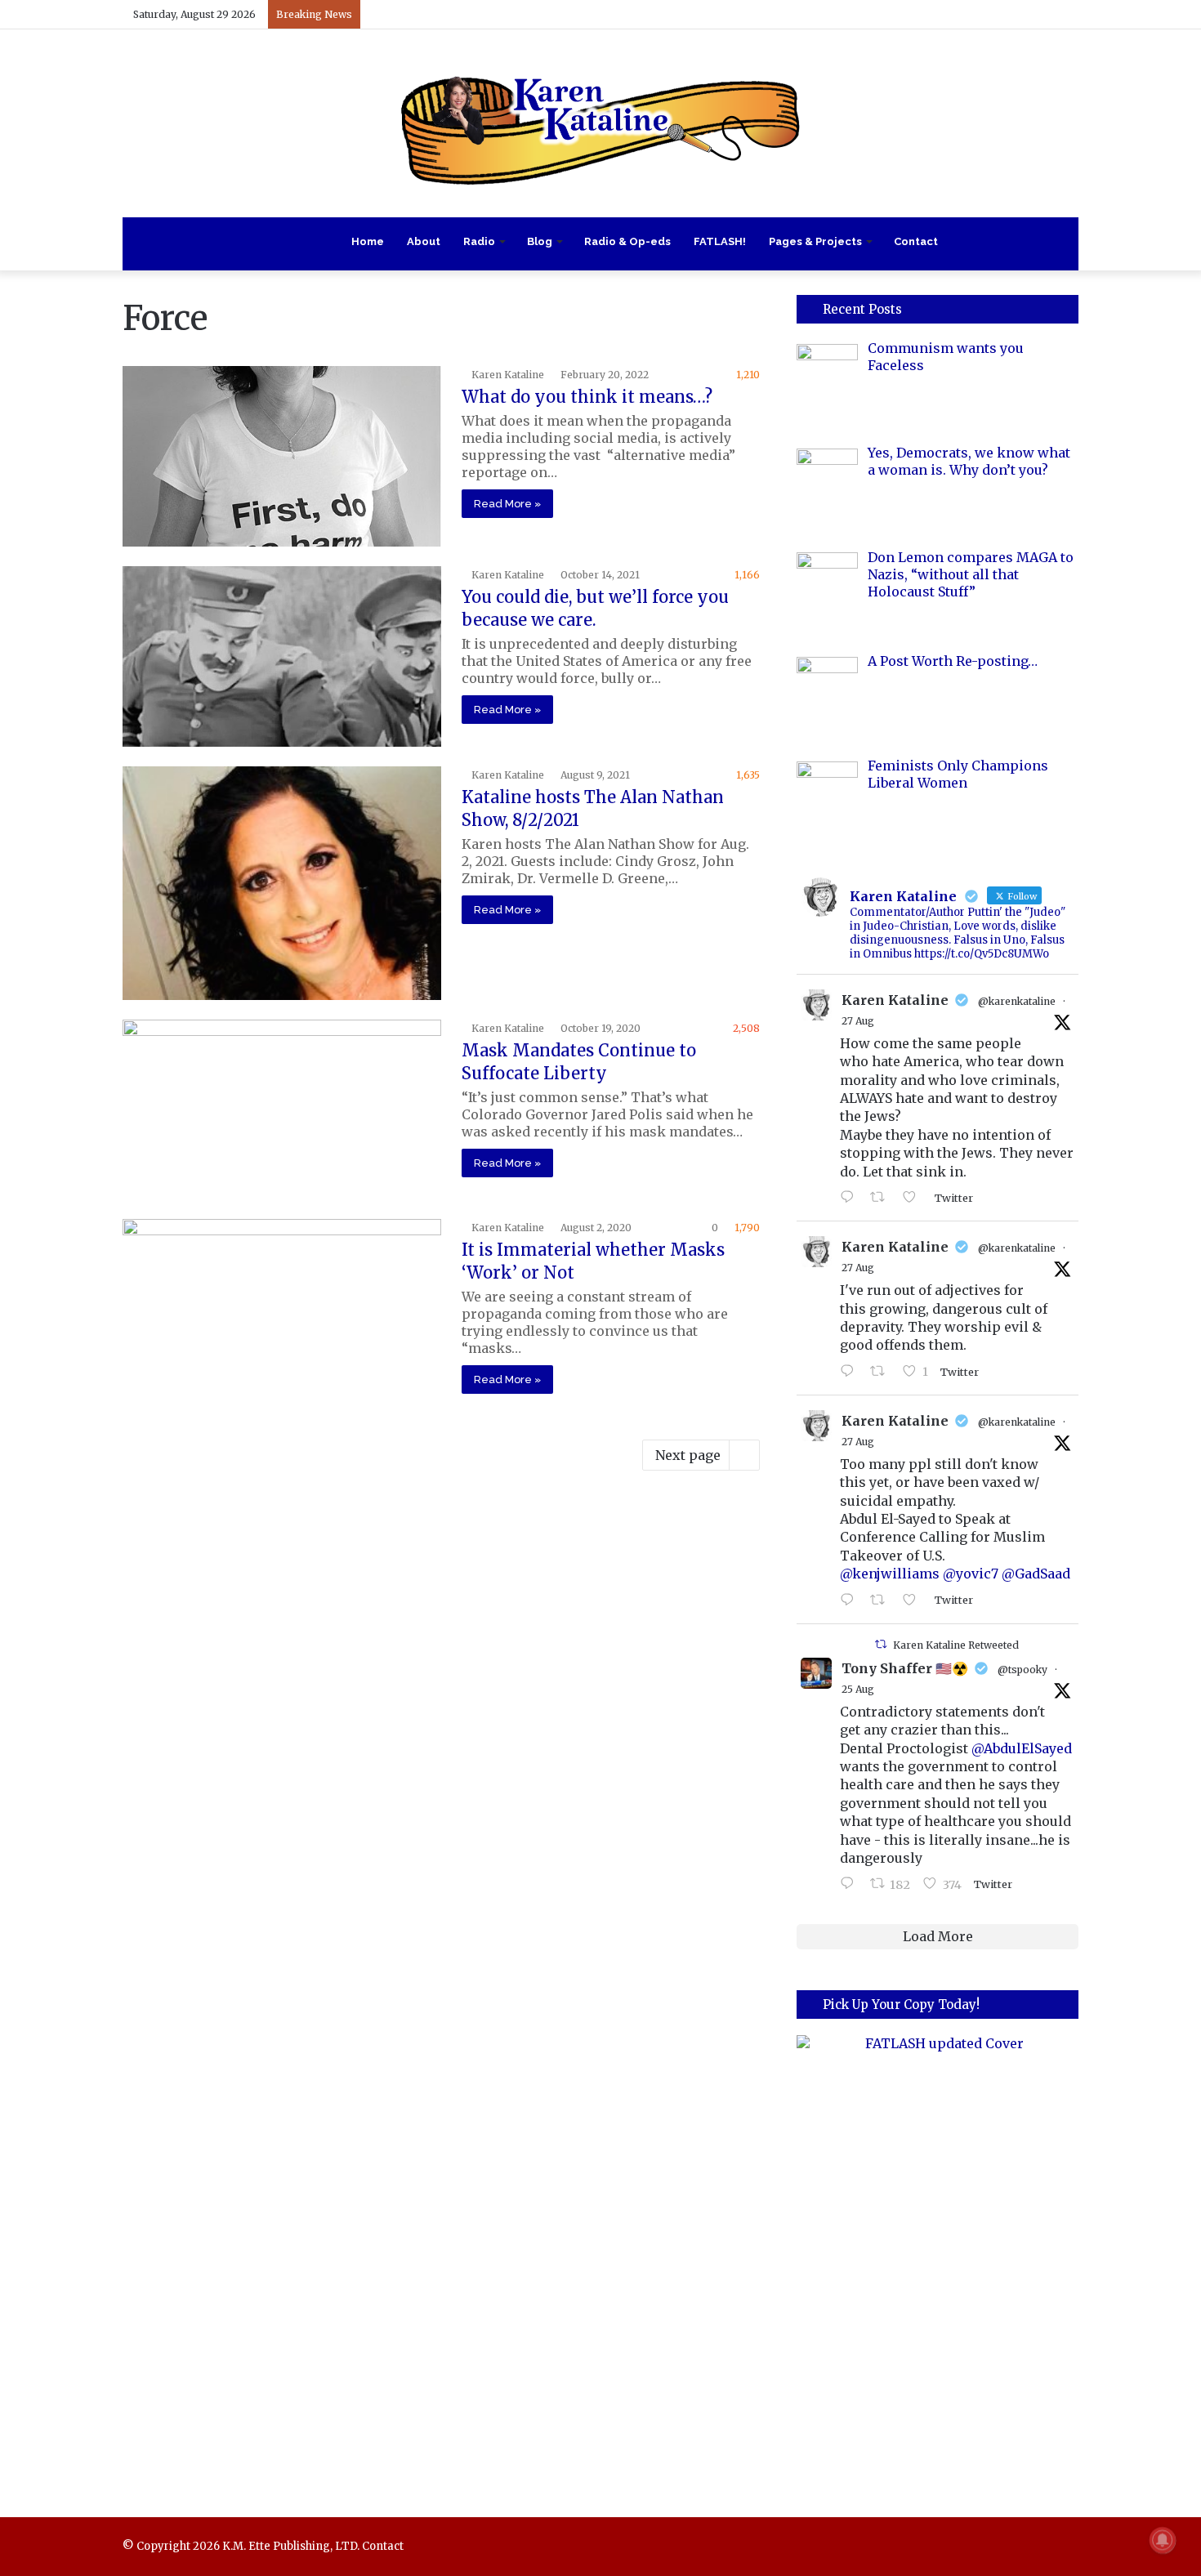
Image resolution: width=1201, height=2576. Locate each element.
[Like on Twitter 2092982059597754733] (914, 1198)
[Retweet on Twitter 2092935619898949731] (882, 1372)
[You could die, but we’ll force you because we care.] (282, 656)
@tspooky (1022, 1670)
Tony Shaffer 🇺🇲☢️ (905, 1668)
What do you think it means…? (587, 397)
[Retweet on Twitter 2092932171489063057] (882, 1601)
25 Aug (858, 1689)
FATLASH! (720, 241)
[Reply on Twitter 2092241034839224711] (851, 1884)
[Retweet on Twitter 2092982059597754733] (882, 1198)
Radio (479, 241)
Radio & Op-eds (627, 241)
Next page (688, 1455)
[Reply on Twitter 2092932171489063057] (851, 1601)
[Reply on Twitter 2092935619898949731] (851, 1372)
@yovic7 (971, 1574)
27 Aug (858, 1021)
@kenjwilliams (890, 1574)
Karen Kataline (508, 375)
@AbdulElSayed (1022, 1748)
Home (368, 241)
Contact (916, 241)
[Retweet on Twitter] (881, 1644)
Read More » (507, 504)
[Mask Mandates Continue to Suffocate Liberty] (282, 1109)
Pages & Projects (815, 241)
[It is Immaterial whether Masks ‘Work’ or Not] (282, 1309)
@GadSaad (1036, 1574)
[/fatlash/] (938, 2253)
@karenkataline (1017, 1001)
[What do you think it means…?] (282, 456)
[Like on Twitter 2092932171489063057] (914, 1601)
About (424, 241)
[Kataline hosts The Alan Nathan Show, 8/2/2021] (282, 883)
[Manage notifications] (1163, 2540)
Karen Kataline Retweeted (956, 1645)
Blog (540, 241)
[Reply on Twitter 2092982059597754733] (851, 1198)
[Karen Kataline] (600, 123)
